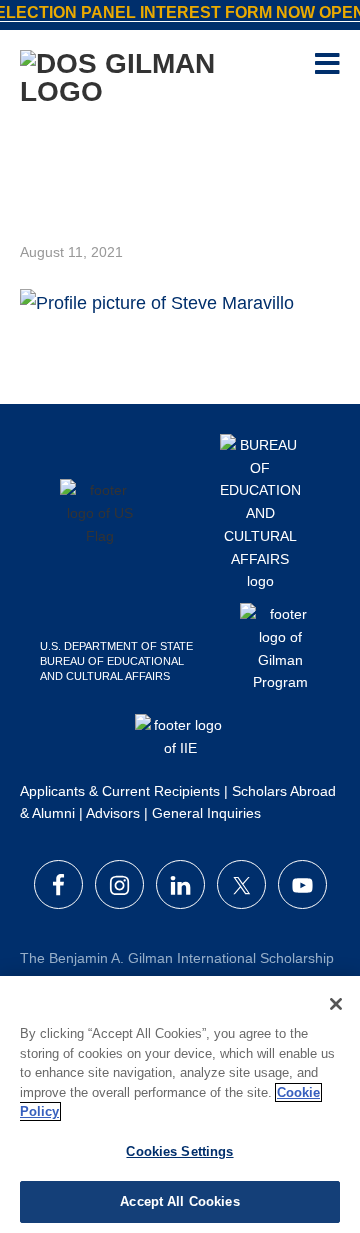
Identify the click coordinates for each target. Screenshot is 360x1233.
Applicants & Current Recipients (120, 791)
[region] (180, 1104)
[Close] (336, 1004)
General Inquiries (206, 813)
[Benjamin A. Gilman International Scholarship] (148, 75)
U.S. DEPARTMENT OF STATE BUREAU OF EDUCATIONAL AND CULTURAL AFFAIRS (116, 661)
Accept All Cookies (179, 1201)
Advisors (113, 813)
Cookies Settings (179, 1151)
